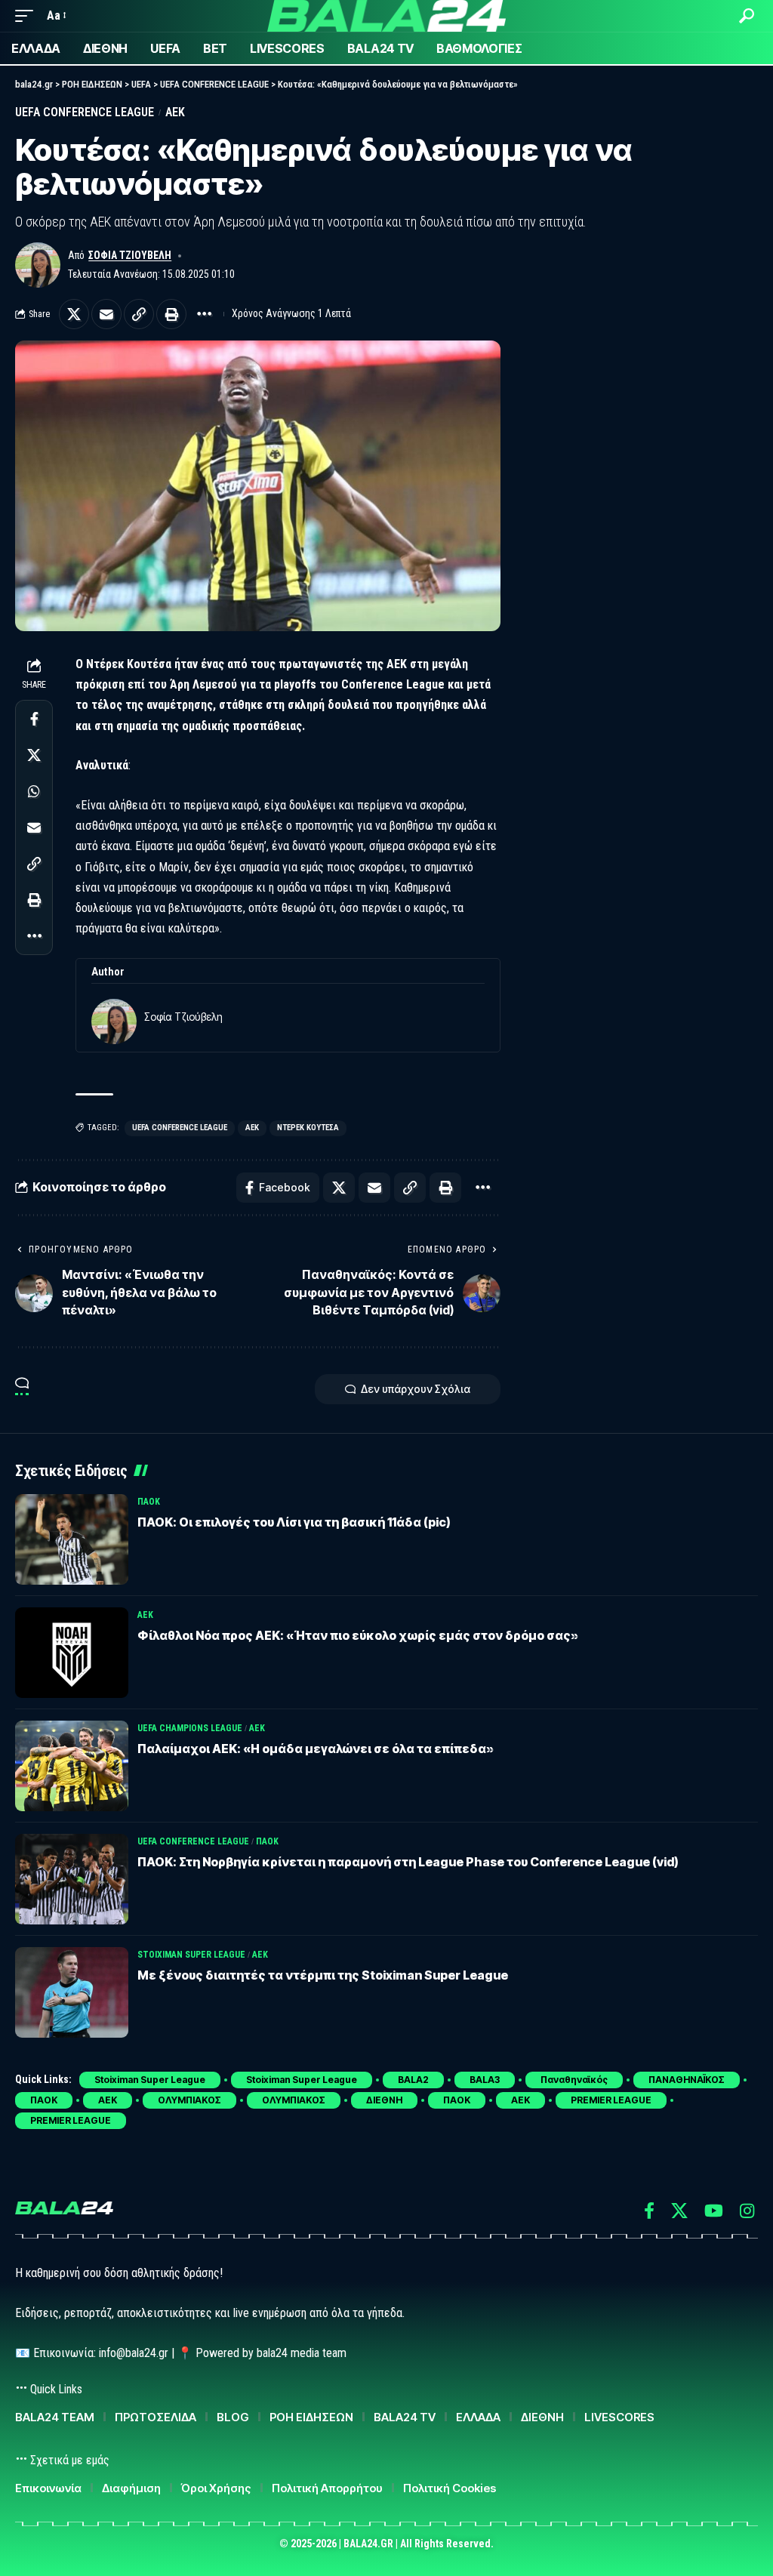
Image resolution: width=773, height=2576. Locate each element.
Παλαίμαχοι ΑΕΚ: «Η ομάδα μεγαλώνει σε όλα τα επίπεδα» (316, 1749)
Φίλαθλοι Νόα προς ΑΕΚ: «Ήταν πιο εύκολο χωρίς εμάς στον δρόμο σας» (358, 1635)
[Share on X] (74, 314)
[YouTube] (714, 2211)
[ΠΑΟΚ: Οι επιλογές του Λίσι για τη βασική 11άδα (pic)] (72, 1539)
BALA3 (485, 2080)
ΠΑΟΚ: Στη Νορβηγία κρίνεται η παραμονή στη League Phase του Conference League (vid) (408, 1862)
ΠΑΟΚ (149, 1502)
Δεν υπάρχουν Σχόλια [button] (416, 1389)
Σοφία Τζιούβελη (130, 255)
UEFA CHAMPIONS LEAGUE (190, 1728)
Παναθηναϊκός (574, 2080)
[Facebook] (649, 2211)
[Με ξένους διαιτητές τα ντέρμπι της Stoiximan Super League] (72, 1992)
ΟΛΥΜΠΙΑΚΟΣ (189, 2100)
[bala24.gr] (386, 16)
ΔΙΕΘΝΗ (384, 2100)
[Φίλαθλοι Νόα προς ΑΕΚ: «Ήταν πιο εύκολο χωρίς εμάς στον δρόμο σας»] (72, 1653)
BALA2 (413, 2080)
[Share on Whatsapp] (34, 791)
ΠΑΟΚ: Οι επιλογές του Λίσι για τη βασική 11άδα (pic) (294, 1522)
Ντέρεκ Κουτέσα (308, 1128)
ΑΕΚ (175, 112)
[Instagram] (747, 2211)
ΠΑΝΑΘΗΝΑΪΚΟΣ (687, 2080)
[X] (679, 2211)
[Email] (106, 314)
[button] (28, 15)
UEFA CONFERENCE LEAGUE (85, 112)
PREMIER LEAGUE (611, 2100)
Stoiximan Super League (191, 1955)
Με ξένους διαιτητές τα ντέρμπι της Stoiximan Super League (323, 1975)
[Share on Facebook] (34, 719)
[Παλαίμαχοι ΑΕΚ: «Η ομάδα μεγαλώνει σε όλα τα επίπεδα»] (72, 1766)
